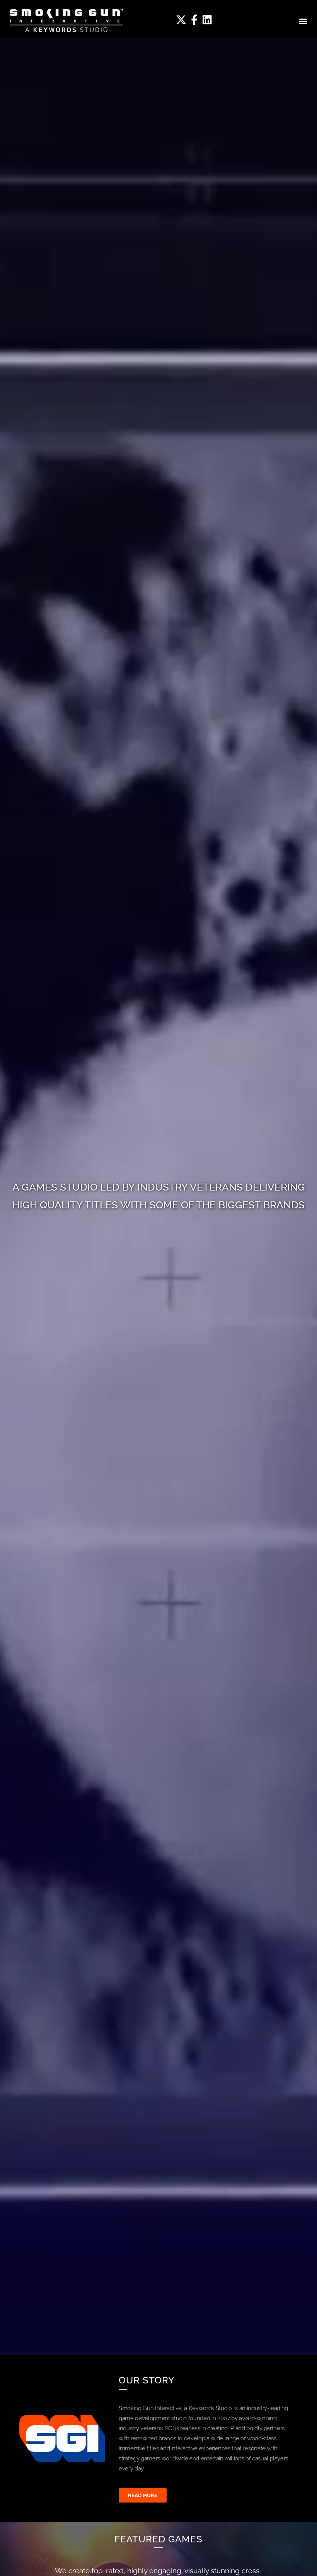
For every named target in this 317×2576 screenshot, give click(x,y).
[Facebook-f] (194, 20)
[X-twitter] (181, 20)
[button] (303, 21)
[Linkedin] (207, 20)
